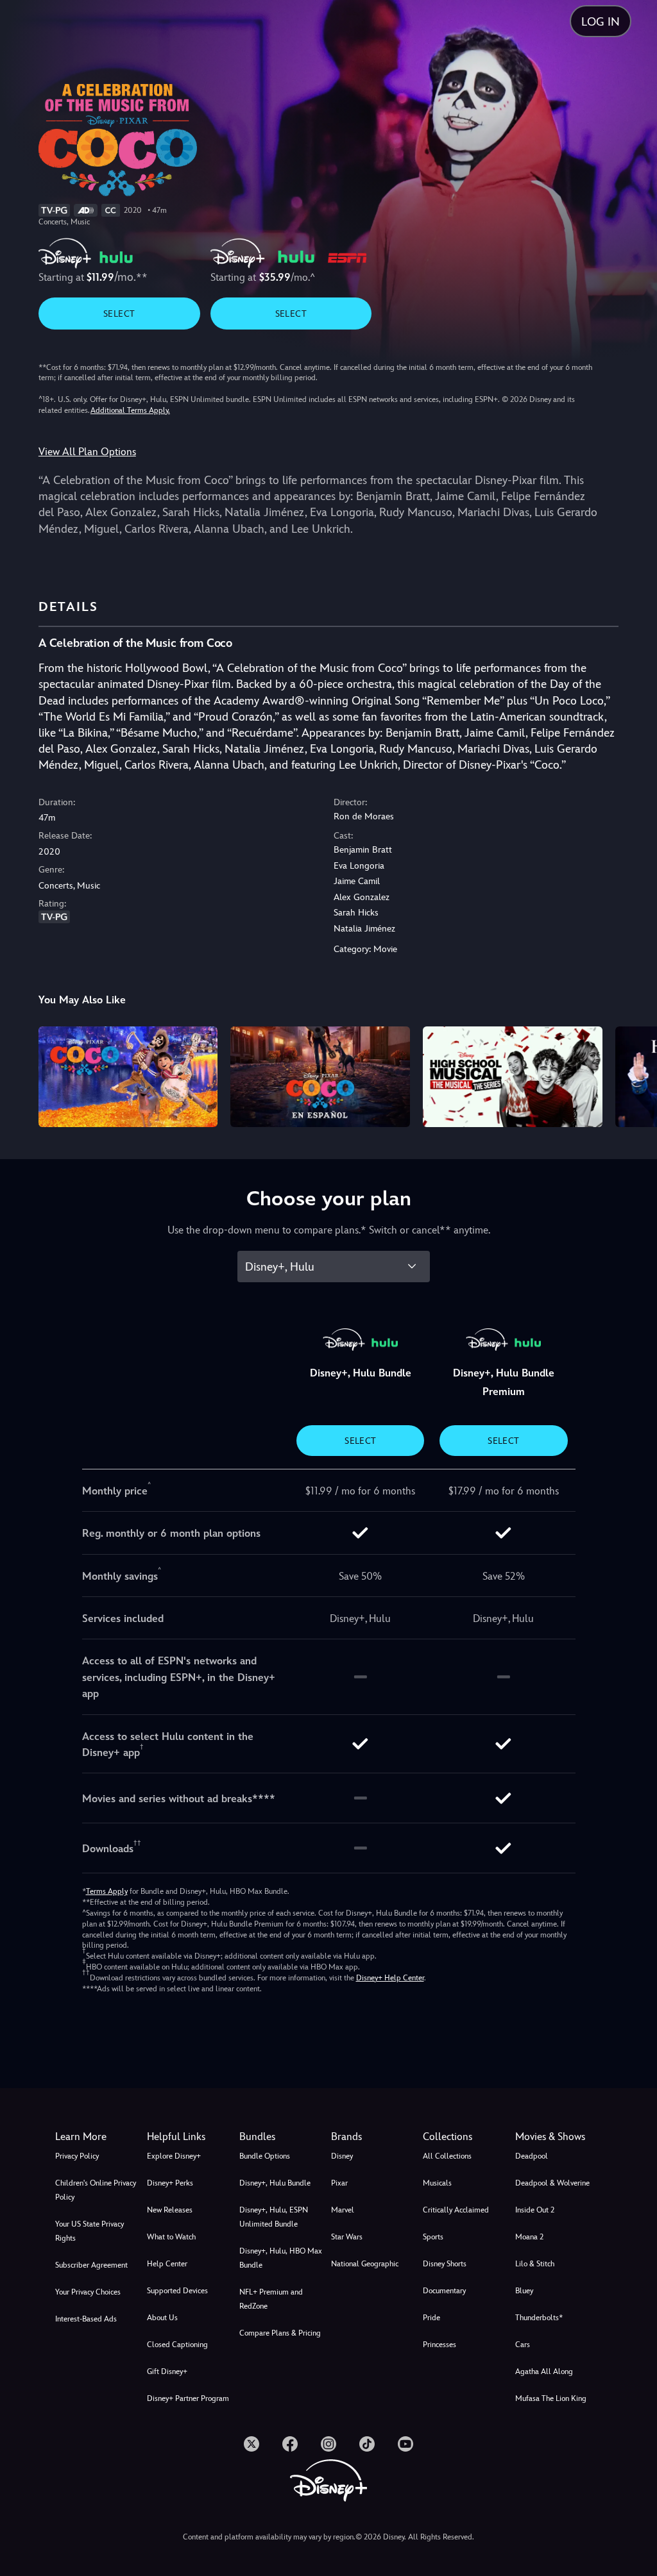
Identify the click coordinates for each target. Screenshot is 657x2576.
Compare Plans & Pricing (280, 2333)
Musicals (437, 2183)
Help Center (167, 2264)
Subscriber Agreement (91, 2265)
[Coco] (128, 1077)
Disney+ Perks (170, 2183)
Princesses (439, 2345)
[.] (252, 2444)
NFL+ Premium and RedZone (271, 2299)
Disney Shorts (445, 2264)
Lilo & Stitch (535, 2264)
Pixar (339, 2183)
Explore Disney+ (174, 2156)
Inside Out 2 (535, 2210)
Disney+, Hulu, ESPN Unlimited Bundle (274, 2217)
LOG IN (601, 21)
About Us (162, 2318)
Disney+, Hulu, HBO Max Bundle (281, 2258)
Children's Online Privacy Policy (96, 2190)
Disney (342, 2156)
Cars (523, 2345)
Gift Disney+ (167, 2371)
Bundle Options (265, 2156)
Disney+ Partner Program (188, 2398)
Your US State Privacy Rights (90, 2231)
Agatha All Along (544, 2371)
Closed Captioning (177, 2345)
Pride (431, 2318)
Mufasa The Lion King (551, 2398)
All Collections (447, 2156)
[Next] (635, 1075)
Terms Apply (107, 1891)
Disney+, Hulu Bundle (275, 2183)
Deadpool (532, 2156)
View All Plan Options (87, 452)
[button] (190, 2137)
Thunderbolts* (539, 2318)
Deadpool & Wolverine (552, 2183)
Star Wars (347, 2237)
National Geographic (365, 2264)
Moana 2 (529, 2237)
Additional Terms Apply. (130, 410)
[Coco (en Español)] (320, 1077)
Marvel (343, 2210)
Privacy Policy (77, 2156)
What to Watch (171, 2237)
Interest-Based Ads (86, 2319)
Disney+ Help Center (390, 1978)
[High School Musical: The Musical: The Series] (513, 1077)
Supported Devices (177, 2291)
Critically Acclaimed (456, 2210)
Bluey (524, 2291)
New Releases (170, 2210)
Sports (433, 2237)
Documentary (444, 2291)
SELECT (119, 314)
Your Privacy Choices (88, 2292)
